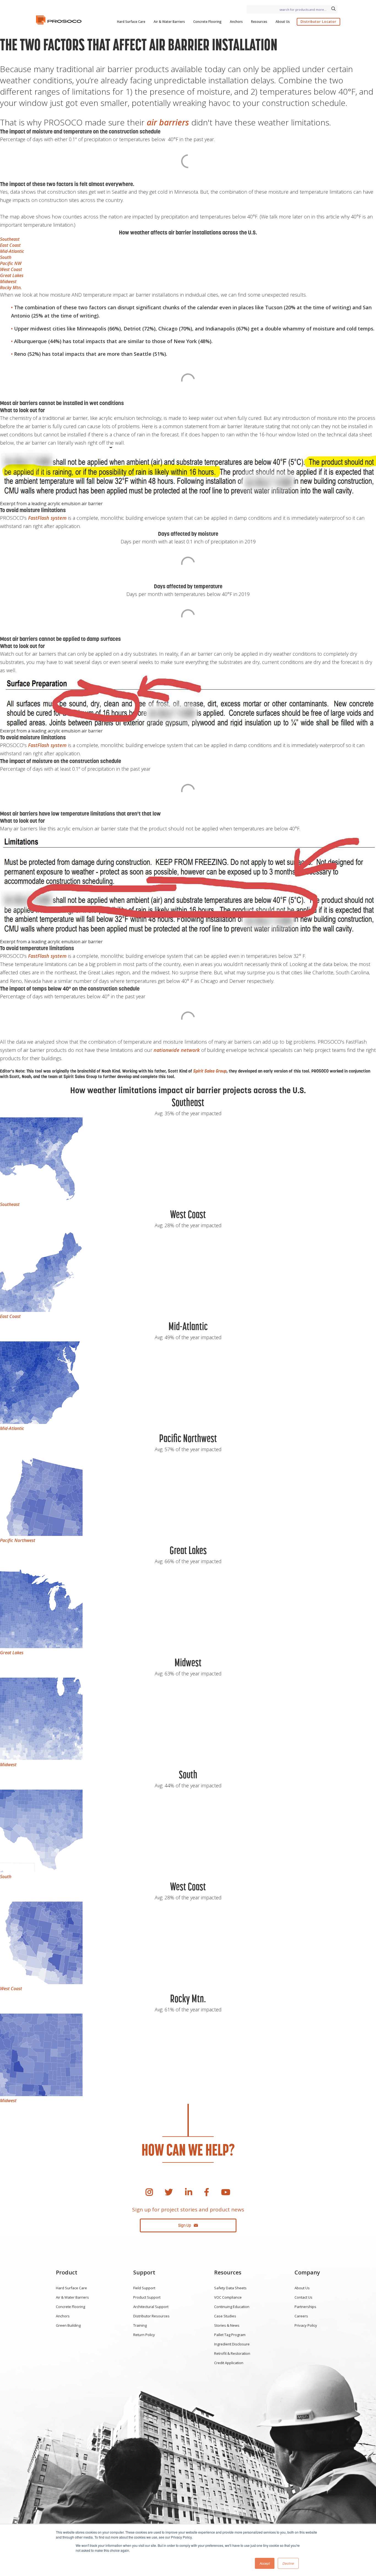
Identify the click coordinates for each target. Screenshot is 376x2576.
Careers (301, 2316)
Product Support (147, 2297)
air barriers (168, 122)
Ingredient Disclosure (232, 2344)
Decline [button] (288, 2563)
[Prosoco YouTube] (226, 2192)
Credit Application (229, 2363)
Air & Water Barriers (169, 22)
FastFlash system (47, 518)
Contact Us (303, 2297)
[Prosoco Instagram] (149, 2192)
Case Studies (225, 2316)
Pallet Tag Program (230, 2335)
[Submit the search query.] (333, 9)
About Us (283, 22)
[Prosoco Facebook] (207, 2192)
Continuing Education (232, 2307)
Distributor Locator (318, 22)
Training (140, 2325)
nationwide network (177, 1050)
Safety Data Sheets (230, 2288)
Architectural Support (151, 2307)
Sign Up (185, 2225)
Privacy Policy (306, 2325)
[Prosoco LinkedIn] (189, 2192)
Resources (259, 22)
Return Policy (144, 2335)
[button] (10, 239)
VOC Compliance (228, 2297)
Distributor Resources (151, 2316)
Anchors (236, 22)
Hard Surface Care (131, 22)
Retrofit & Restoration (232, 2353)
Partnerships (305, 2307)
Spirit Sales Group (210, 1071)
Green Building (68, 2325)
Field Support (144, 2288)
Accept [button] (265, 2563)
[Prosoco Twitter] (169, 2192)
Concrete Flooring (207, 22)
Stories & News (227, 2325)
